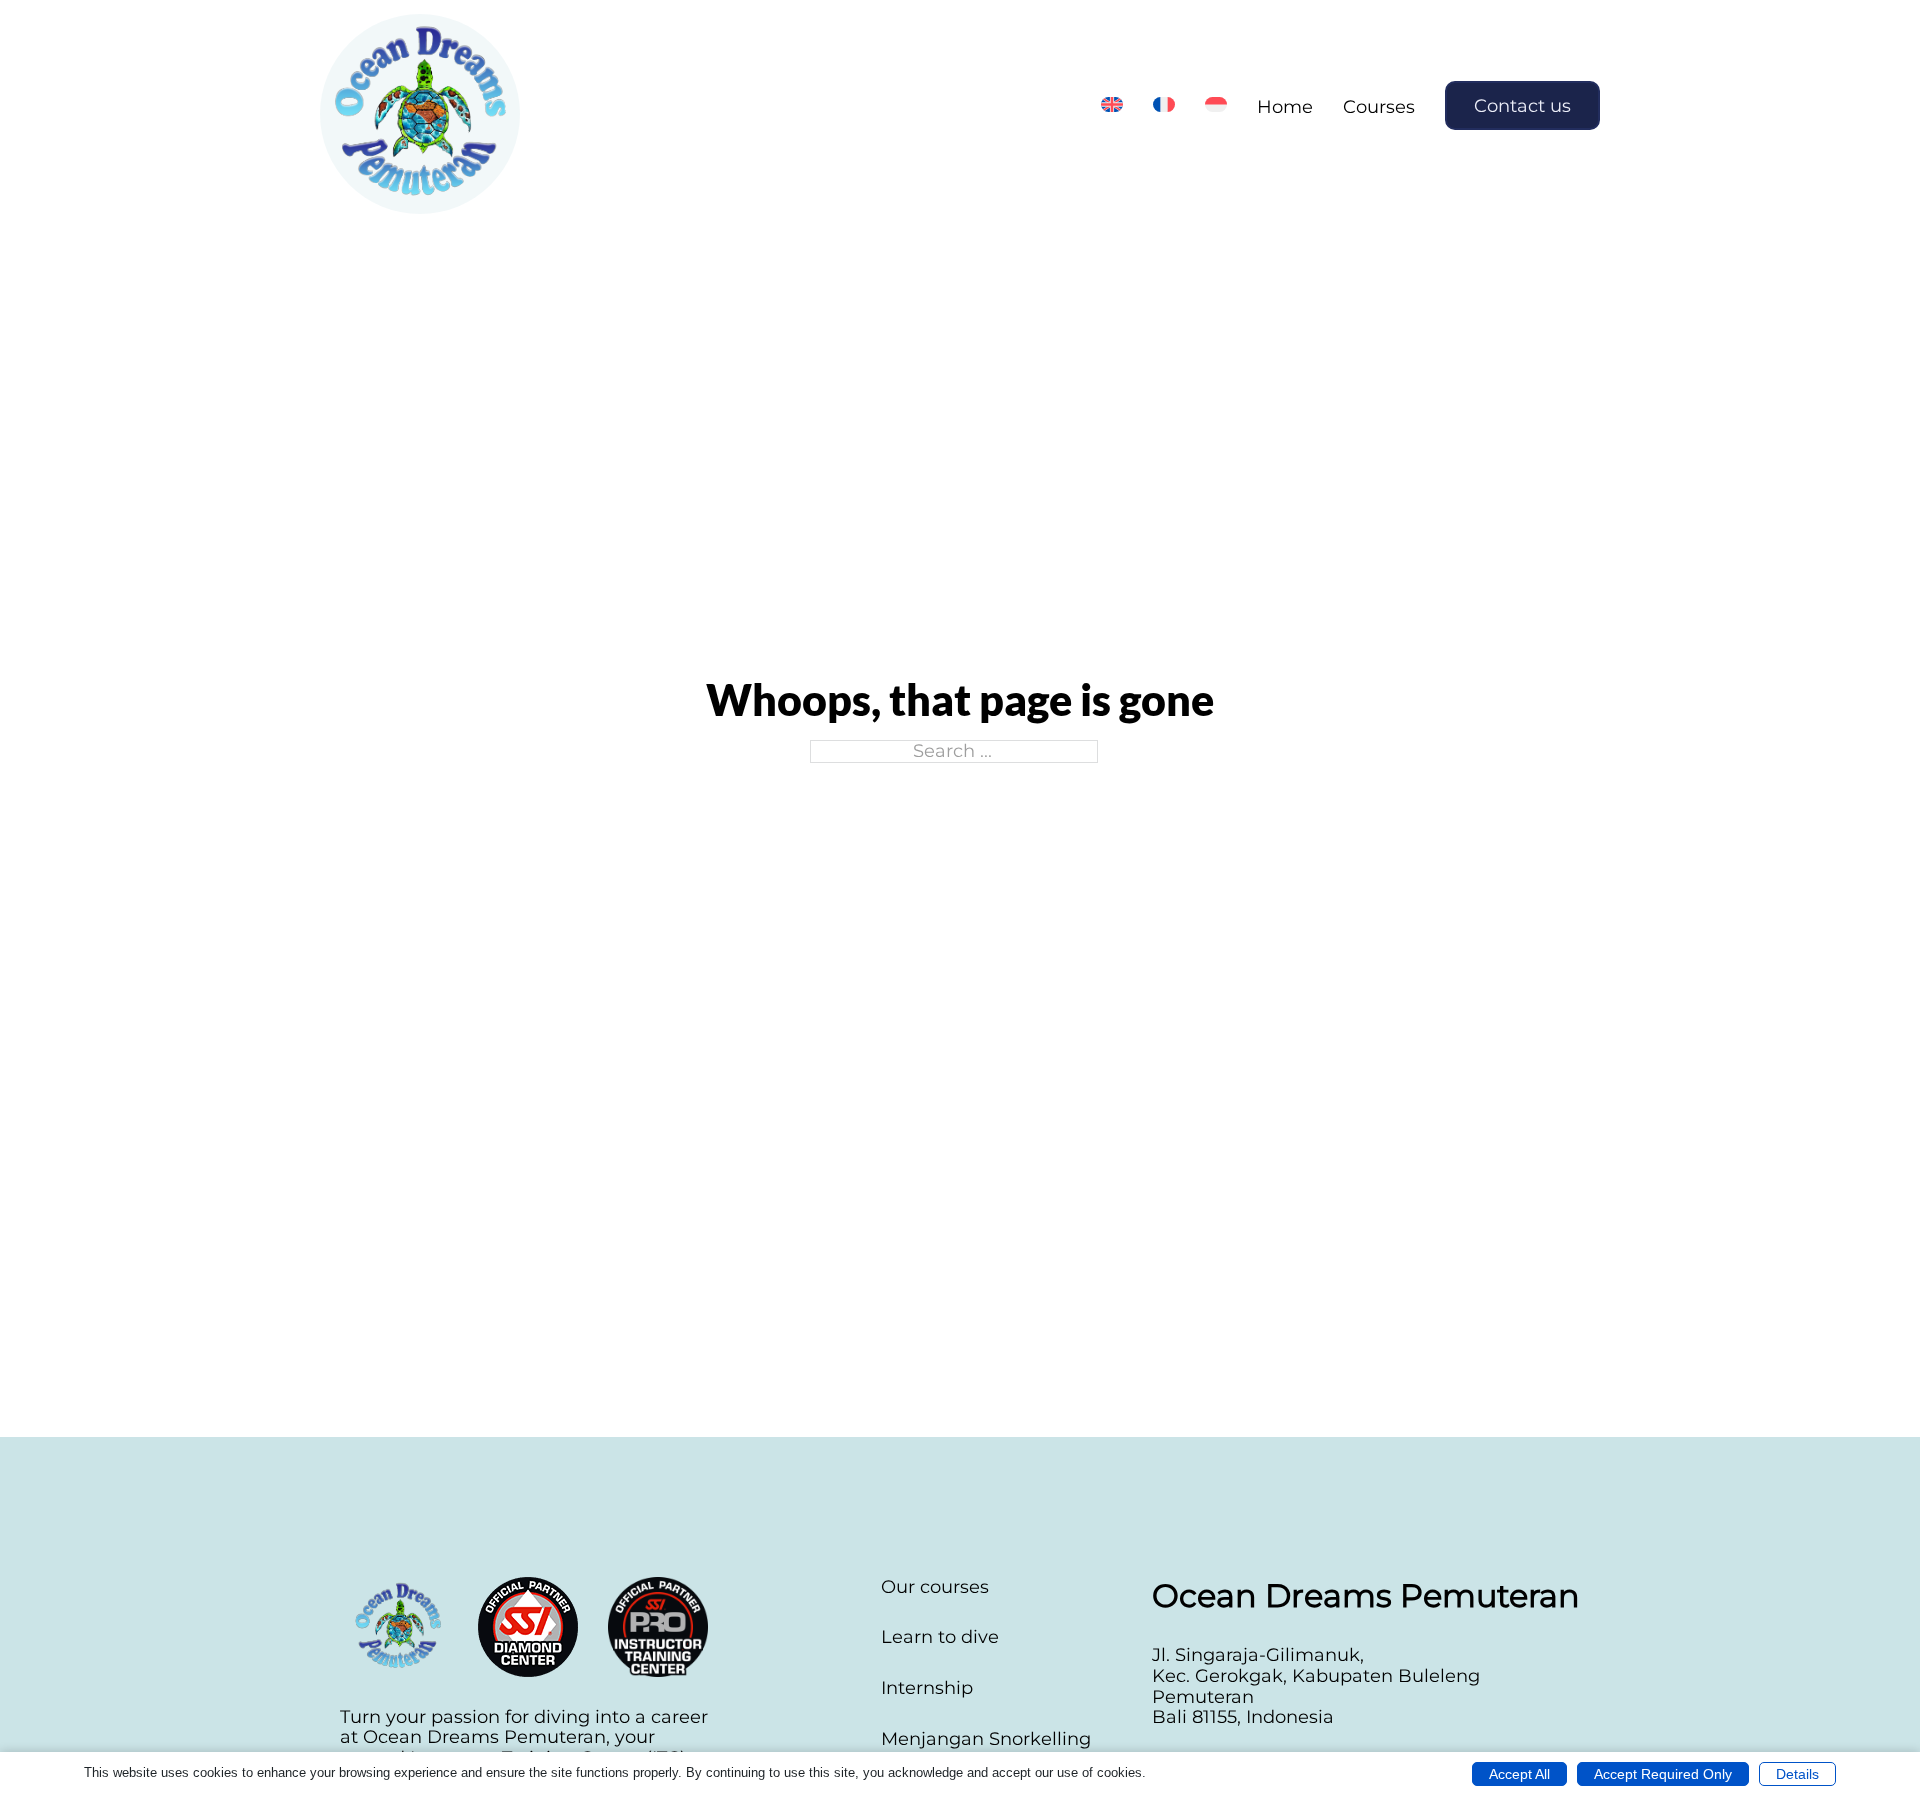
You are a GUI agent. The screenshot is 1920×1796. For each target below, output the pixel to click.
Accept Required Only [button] (1663, 1774)
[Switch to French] (1164, 104)
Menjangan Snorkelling (986, 1739)
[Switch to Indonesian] (1216, 104)
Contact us (1522, 106)
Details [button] (1797, 1774)
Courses (1379, 107)
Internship (927, 1688)
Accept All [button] (1519, 1774)
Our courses (935, 1587)
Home (1285, 107)
